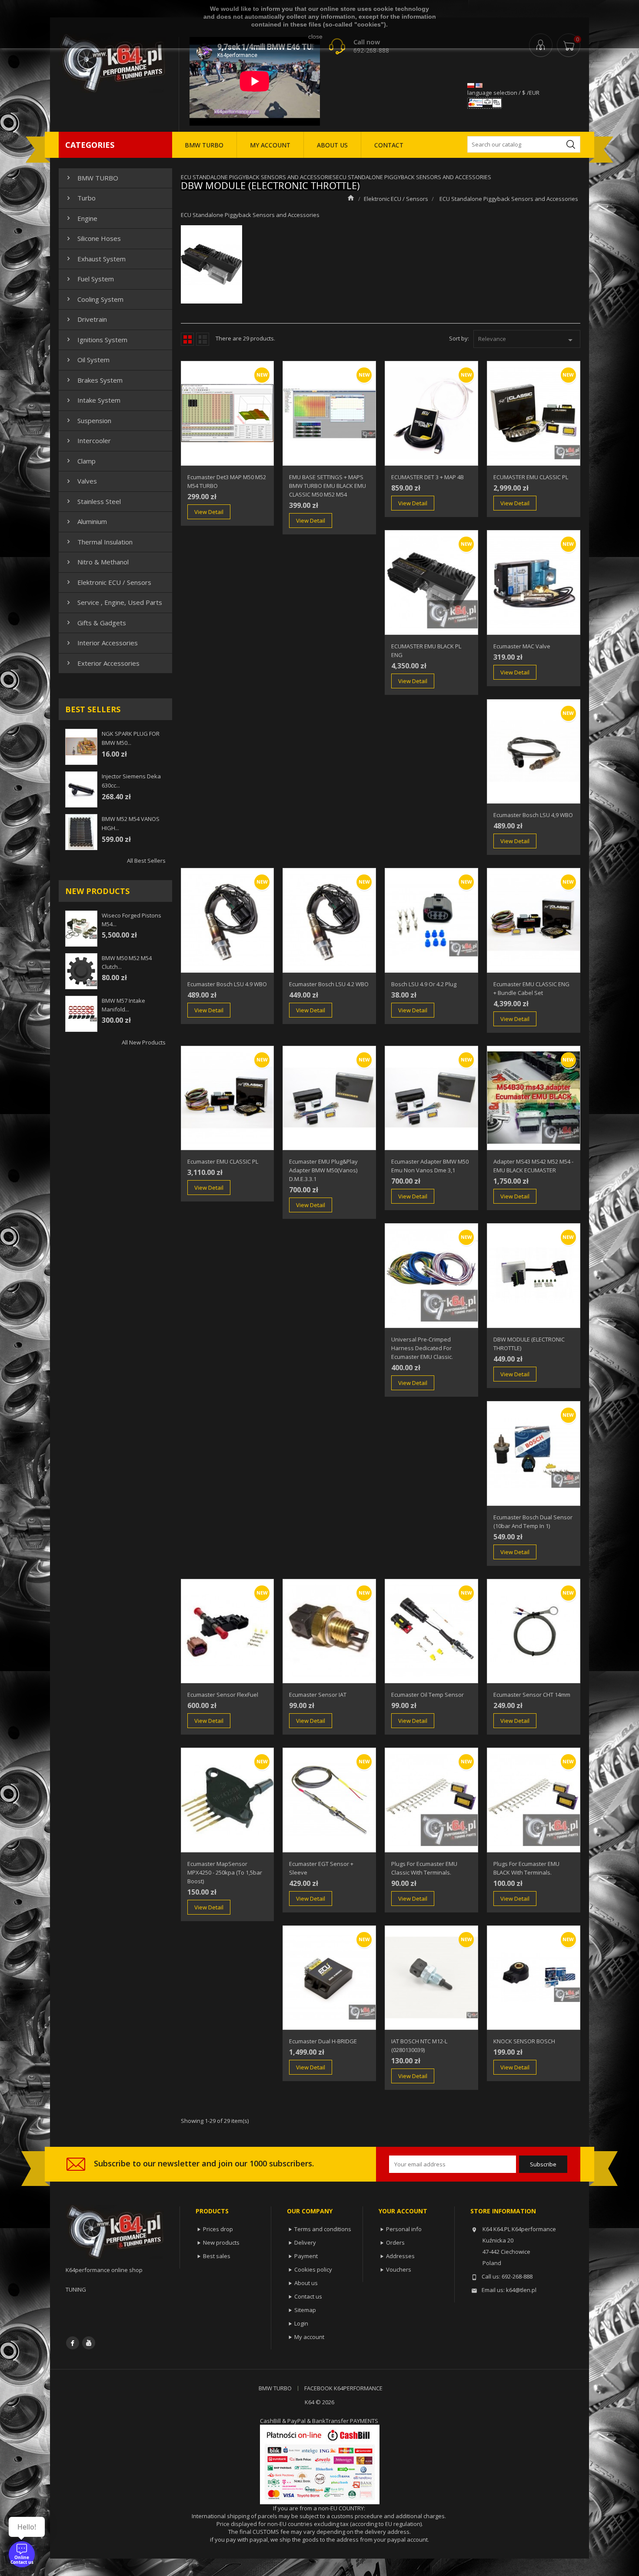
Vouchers (399, 2269)
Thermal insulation (99, 542)
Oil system (87, 360)
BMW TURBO (204, 145)
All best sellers (146, 861)
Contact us (308, 2296)
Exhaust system (95, 259)
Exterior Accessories (102, 663)
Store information (503, 2211)
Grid (187, 339)
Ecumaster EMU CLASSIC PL (223, 1161)
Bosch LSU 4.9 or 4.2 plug (424, 984)
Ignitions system (96, 340)
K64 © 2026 (319, 2402)
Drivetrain (86, 319)
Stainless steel (93, 501)
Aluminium (86, 521)
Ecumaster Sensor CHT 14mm (532, 1695)
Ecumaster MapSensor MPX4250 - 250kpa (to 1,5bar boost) (225, 1872)
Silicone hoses (93, 238)
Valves (81, 481)
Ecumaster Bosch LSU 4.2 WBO (329, 984)
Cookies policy (313, 2269)
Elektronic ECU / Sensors (108, 582)
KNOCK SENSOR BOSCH (524, 2041)
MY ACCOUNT (270, 145)
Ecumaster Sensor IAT (318, 1695)
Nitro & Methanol (97, 562)
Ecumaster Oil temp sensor (428, 1695)
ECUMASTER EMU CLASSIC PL (531, 477)
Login (301, 2323)
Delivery (305, 2242)
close (315, 37)
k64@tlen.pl (521, 2290)
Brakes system (94, 380)
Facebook (73, 2343)
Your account (403, 2211)
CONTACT (389, 145)
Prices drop (218, 2229)
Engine (81, 218)
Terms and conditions (323, 2229)
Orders (395, 2242)
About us (306, 2283)
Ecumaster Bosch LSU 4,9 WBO (533, 815)
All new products (144, 1042)
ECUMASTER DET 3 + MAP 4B (428, 477)
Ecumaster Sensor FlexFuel (223, 1695)
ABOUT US (332, 145)
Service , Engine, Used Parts (113, 602)
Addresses (400, 2256)
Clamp (80, 461)
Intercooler (88, 440)
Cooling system (94, 299)
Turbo (80, 198)
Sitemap (305, 2310)
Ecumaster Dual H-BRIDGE (323, 2041)
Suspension (88, 420)
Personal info (404, 2229)
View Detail (209, 512)
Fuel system (89, 279)
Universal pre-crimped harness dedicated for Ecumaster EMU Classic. (422, 1348)
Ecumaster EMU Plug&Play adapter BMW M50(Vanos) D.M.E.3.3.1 (323, 1170)
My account (309, 2337)
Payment (306, 2256)
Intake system (93, 400)
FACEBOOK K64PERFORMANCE (343, 2388)
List (203, 339)
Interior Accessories (101, 643)
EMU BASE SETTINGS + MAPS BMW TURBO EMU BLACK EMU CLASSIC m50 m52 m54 (328, 486)
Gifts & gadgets (95, 623)
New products (221, 2242)
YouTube (89, 2343)
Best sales (217, 2256)
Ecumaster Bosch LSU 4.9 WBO (227, 984)
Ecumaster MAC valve (522, 646)
